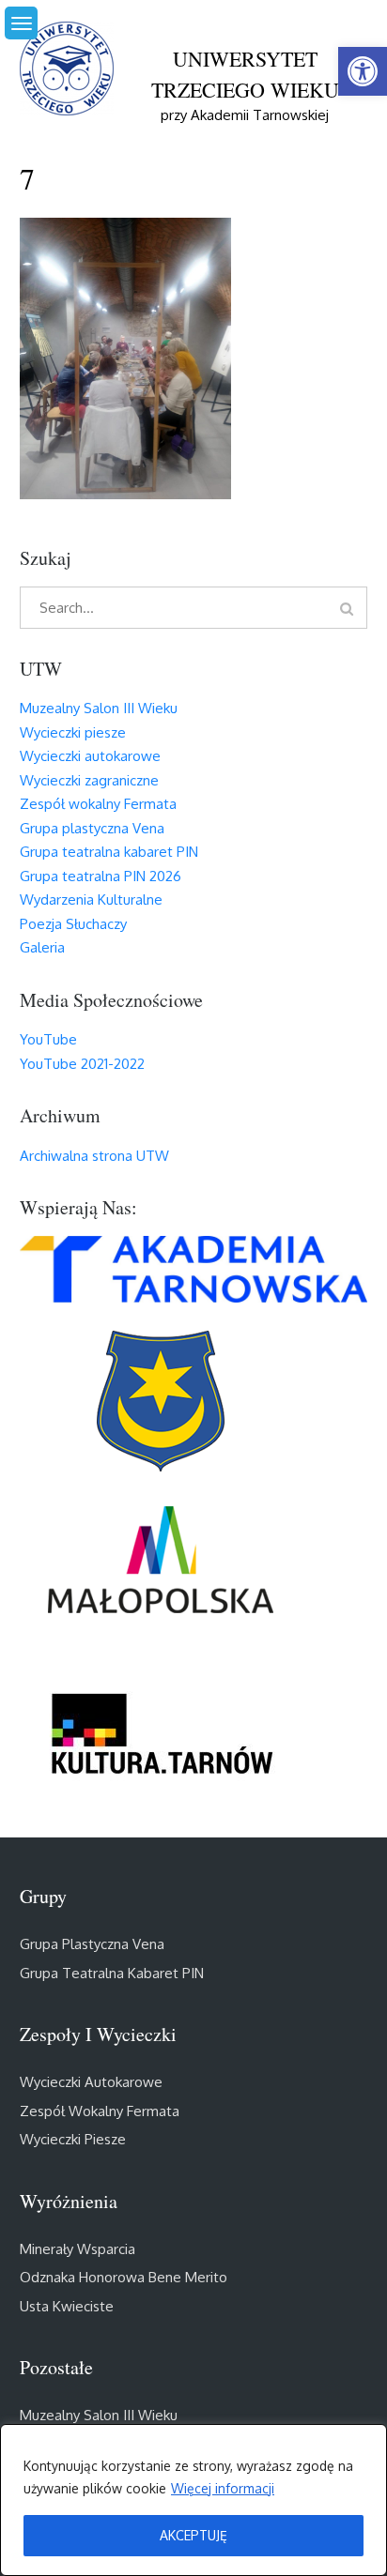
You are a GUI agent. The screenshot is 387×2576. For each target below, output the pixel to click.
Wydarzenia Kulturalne (91, 899)
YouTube (48, 1039)
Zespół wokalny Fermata (98, 804)
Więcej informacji (223, 2488)
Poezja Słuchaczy (73, 924)
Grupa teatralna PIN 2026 (101, 876)
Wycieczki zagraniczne (89, 780)
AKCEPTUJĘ (193, 2535)
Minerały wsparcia (77, 2249)
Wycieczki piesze (73, 732)
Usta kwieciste (67, 2306)
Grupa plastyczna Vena (92, 828)
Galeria (42, 947)
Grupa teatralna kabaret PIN (109, 852)
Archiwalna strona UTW (94, 1156)
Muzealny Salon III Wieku (99, 708)
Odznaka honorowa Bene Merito (124, 2277)
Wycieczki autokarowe (90, 756)
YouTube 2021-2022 (82, 1064)
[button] (363, 71)
